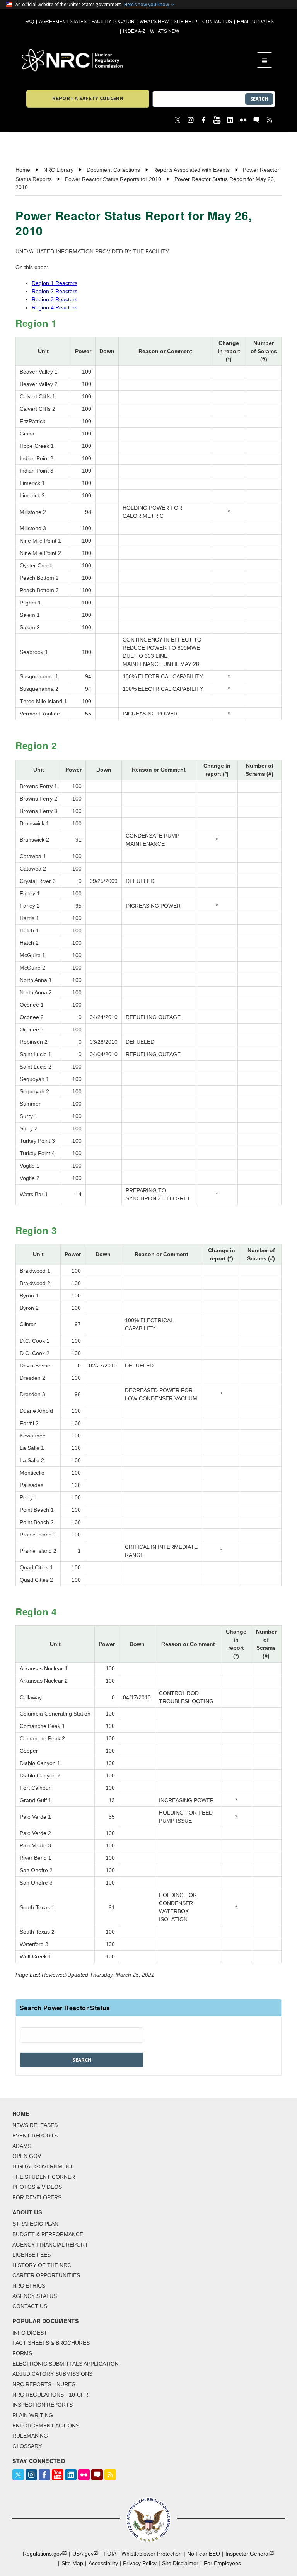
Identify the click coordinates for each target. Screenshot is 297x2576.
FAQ (30, 22)
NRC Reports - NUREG (44, 2384)
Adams (22, 2146)
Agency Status (35, 2296)
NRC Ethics (29, 2286)
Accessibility (103, 2563)
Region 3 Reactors (55, 299)
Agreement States (63, 22)
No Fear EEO (204, 2554)
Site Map (72, 2563)
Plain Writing (33, 2415)
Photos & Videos (37, 2187)
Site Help (185, 22)
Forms (22, 2353)
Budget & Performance (48, 2234)
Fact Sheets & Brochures (51, 2343)
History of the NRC (42, 2265)
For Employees (222, 2563)
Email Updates (255, 22)
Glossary (27, 2446)
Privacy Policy (140, 2563)
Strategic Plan (35, 2224)
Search (259, 99)
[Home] (139, 60)
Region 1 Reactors (55, 283)
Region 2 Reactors (55, 291)
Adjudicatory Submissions (52, 2374)
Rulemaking (30, 2436)
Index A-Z (134, 31)
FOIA (110, 2554)
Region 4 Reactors (55, 307)
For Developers (37, 2197)
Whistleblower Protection (152, 2554)
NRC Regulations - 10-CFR (50, 2395)
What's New (154, 22)
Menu (267, 60)
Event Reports (35, 2136)
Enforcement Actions (46, 2426)
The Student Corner (44, 2177)
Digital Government (43, 2166)
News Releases (35, 2125)
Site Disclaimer (180, 2563)
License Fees (32, 2255)
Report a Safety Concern (88, 98)
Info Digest (30, 2333)
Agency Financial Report (50, 2245)
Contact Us (217, 22)
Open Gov (27, 2156)
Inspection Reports (43, 2405)
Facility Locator (113, 22)
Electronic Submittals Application (66, 2364)
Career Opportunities (46, 2275)
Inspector (247, 2554)
